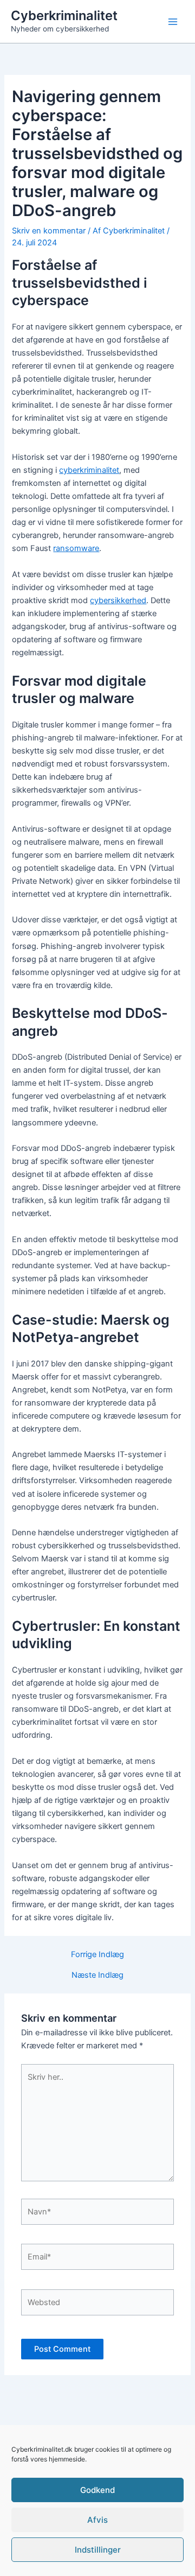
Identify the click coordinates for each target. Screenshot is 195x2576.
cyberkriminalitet (89, 470)
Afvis (97, 2520)
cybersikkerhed (118, 600)
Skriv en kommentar (49, 231)
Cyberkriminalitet (64, 15)
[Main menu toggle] (173, 22)
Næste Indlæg (97, 1975)
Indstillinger (98, 2550)
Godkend (97, 2490)
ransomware (76, 548)
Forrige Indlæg (97, 1955)
